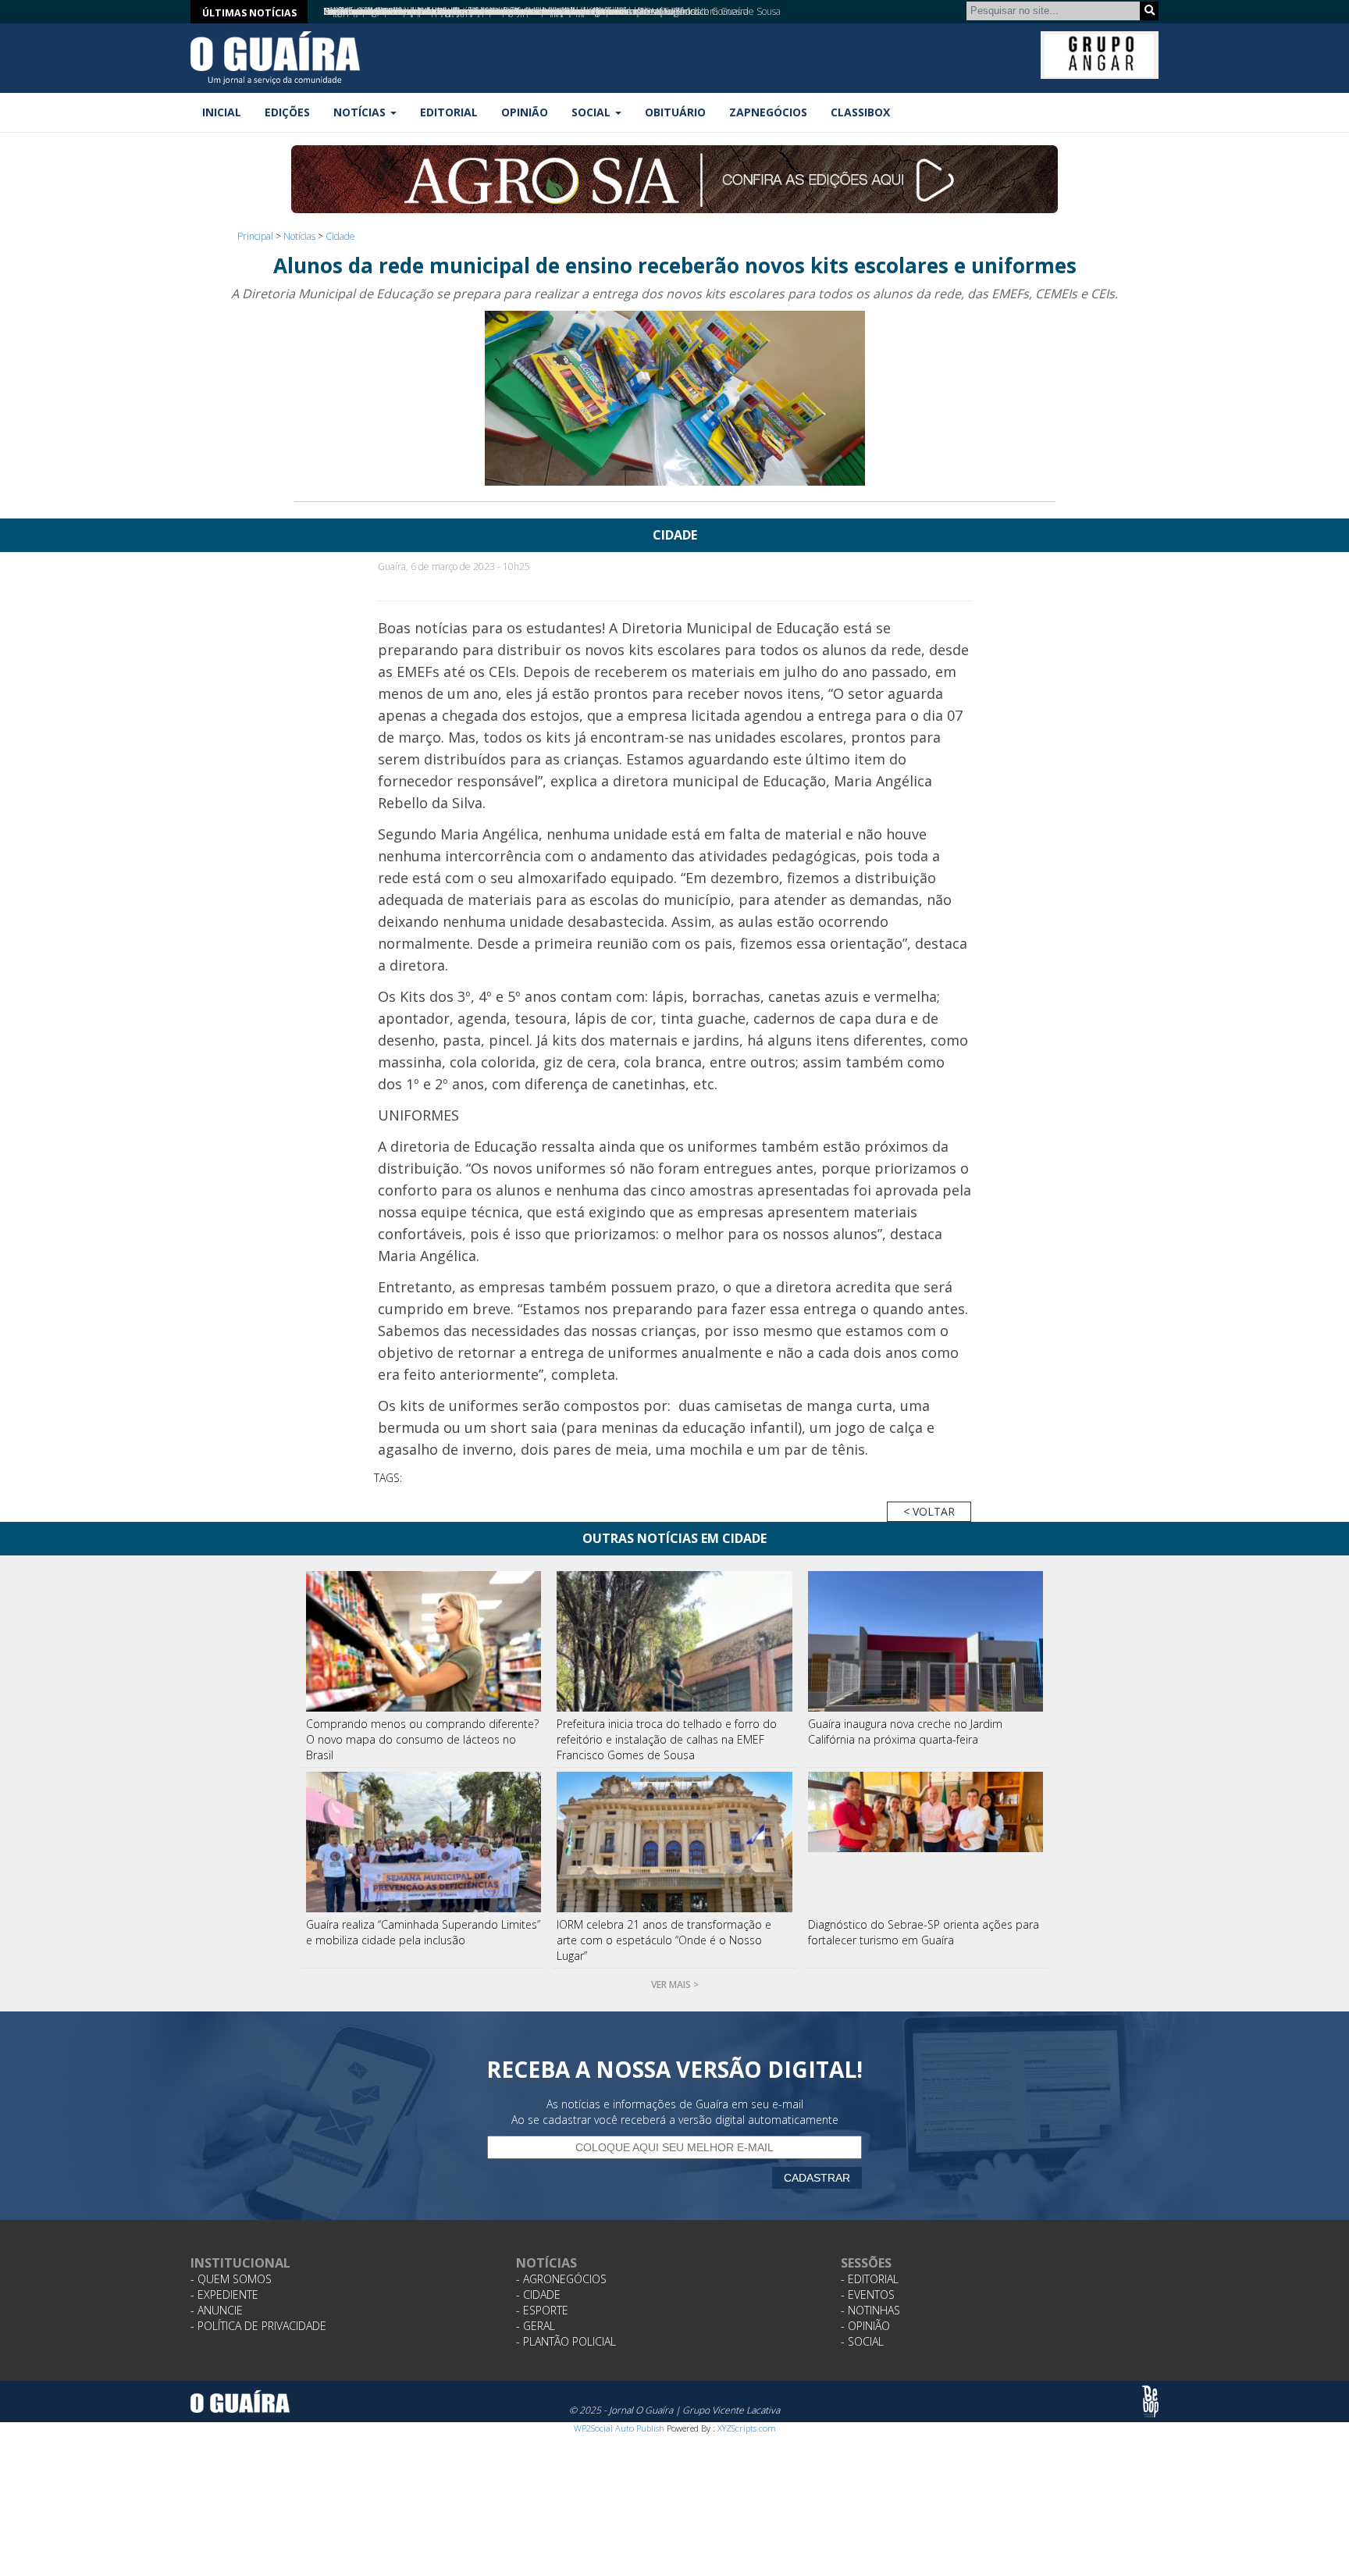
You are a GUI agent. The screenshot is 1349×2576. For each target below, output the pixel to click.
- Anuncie (217, 2310)
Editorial (449, 112)
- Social (862, 2341)
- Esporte (542, 2310)
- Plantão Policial (566, 2341)
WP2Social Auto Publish (619, 2428)
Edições (287, 112)
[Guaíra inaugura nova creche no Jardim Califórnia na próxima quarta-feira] (926, 1641)
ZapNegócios (768, 112)
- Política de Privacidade (258, 2326)
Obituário (675, 112)
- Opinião (865, 2326)
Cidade (340, 236)
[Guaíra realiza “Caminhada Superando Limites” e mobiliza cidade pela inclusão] (424, 1842)
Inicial (222, 112)
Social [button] (593, 112)
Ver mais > (675, 1985)
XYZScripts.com (747, 2428)
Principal (255, 236)
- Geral (536, 2326)
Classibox (860, 112)
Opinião (525, 112)
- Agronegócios (561, 2279)
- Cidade (538, 2295)
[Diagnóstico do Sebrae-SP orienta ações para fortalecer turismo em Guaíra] (926, 1842)
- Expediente (224, 2295)
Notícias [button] (361, 112)
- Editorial (870, 2279)
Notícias (299, 236)
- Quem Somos (231, 2279)
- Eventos (868, 2295)
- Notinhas (870, 2310)
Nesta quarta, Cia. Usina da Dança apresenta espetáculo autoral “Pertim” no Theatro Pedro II (514, 11)
